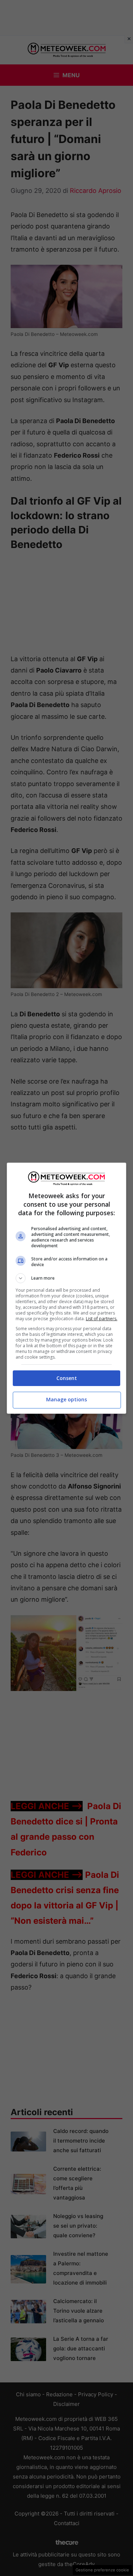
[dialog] (67, 1288)
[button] (67, 1278)
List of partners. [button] (102, 1319)
